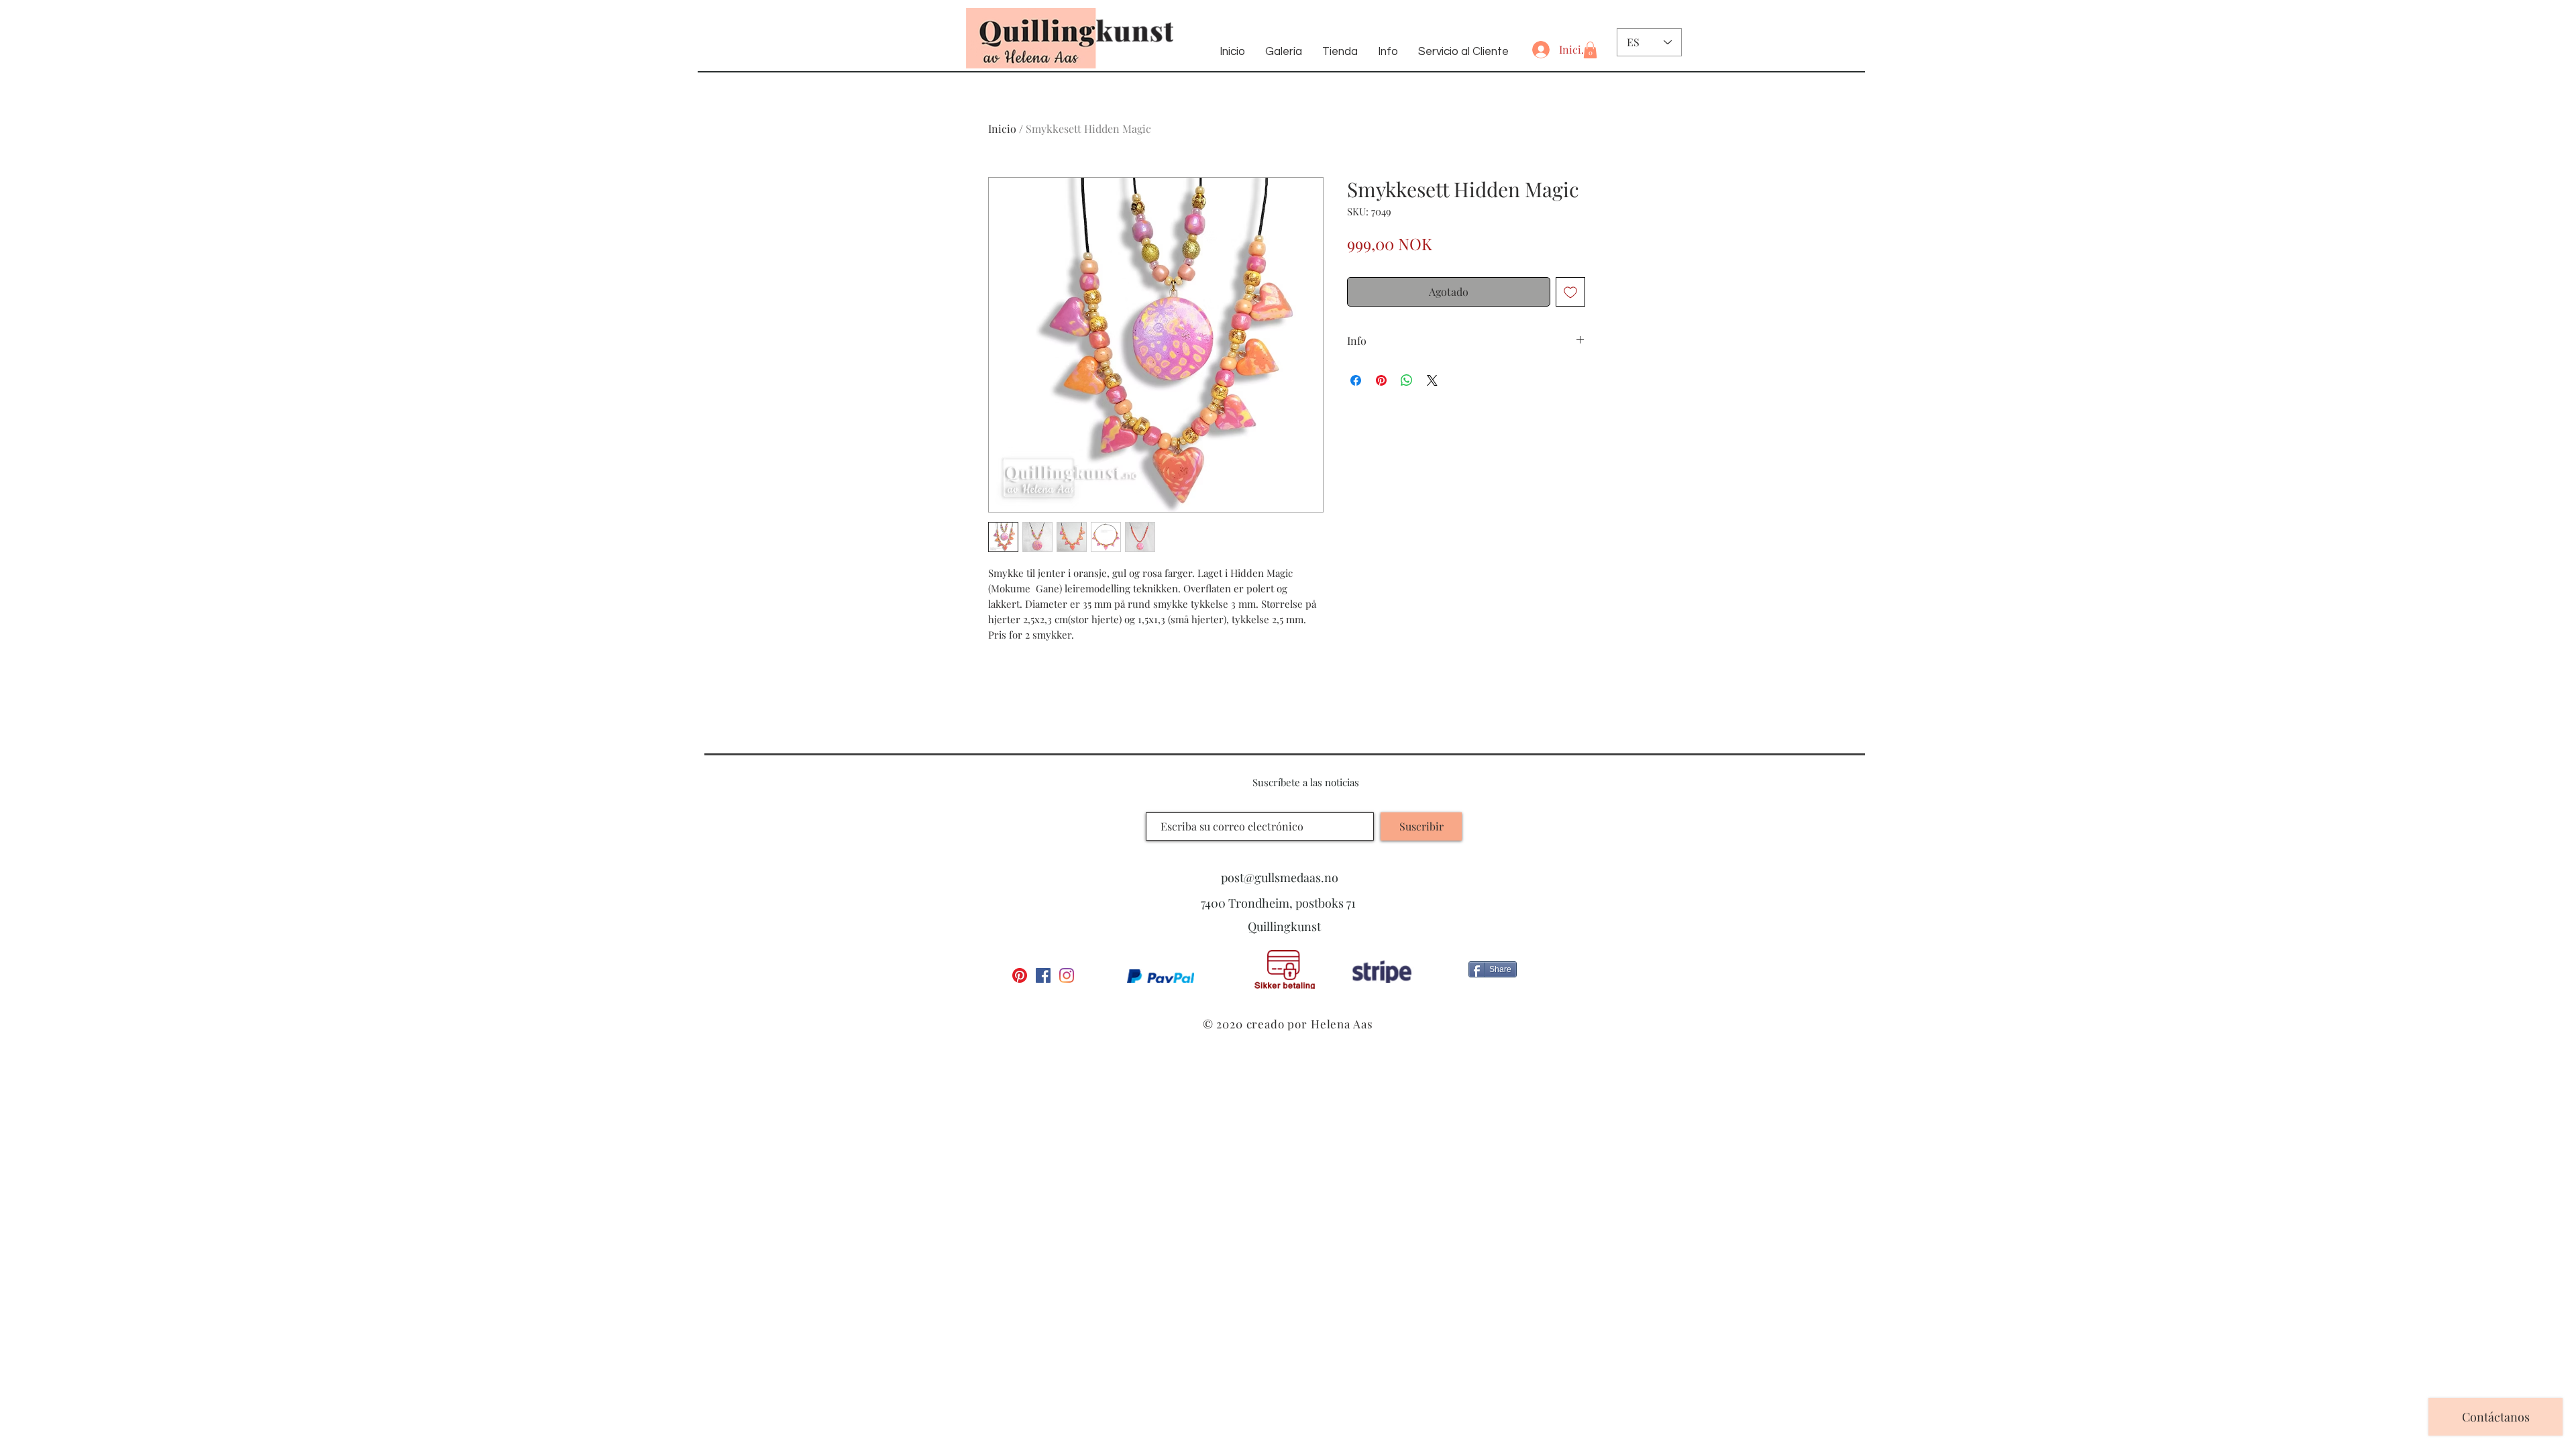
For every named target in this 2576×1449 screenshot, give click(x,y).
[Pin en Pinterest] (1381, 380)
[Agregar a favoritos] (1570, 292)
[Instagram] (1067, 975)
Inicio (1002, 128)
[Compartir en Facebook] (1356, 380)
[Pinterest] (1020, 975)
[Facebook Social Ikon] (1043, 975)
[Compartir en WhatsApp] (1407, 380)
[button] (1590, 50)
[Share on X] (1432, 380)
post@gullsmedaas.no (1280, 877)
